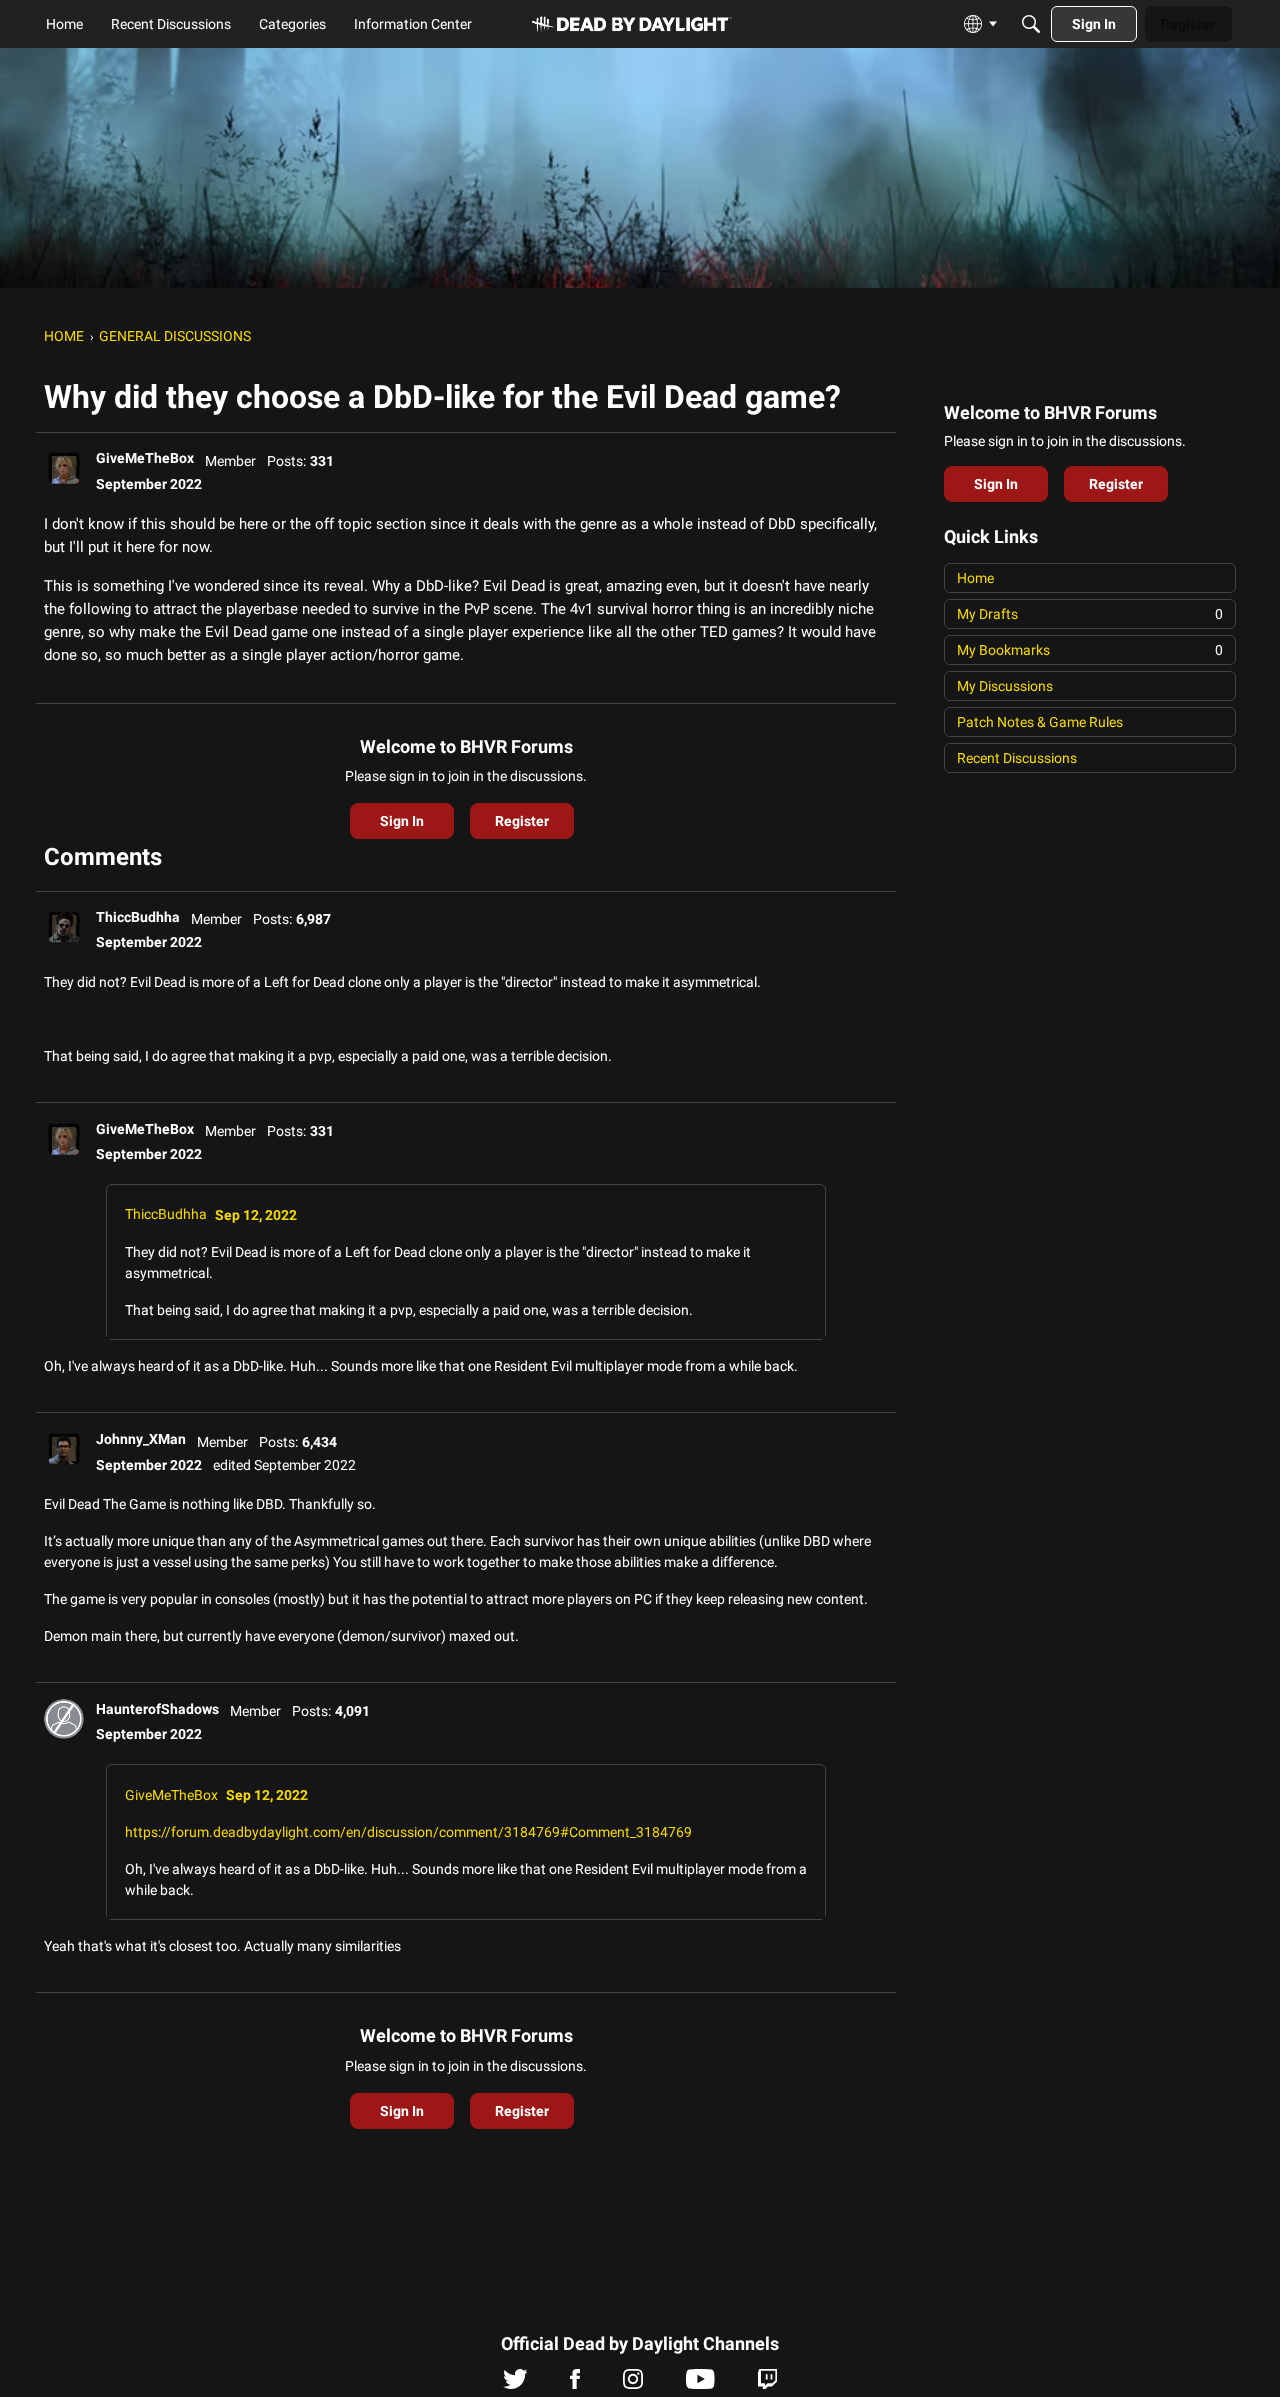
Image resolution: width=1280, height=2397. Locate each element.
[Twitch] (767, 2384)
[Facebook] (575, 2384)
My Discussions (1005, 686)
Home (975, 578)
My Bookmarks (1090, 650)
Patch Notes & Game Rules (1040, 722)
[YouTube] (700, 2384)
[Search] (1031, 24)
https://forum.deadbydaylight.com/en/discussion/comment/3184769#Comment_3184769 (408, 1832)
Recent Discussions (1017, 758)
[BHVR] (632, 24)
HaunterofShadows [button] (157, 1709)
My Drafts (1090, 614)
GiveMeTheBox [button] (145, 458)
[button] (64, 468)
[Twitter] (515, 2384)
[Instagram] (633, 2384)
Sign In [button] (402, 821)
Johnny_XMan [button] (141, 1439)
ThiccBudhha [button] (138, 917)
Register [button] (522, 821)
